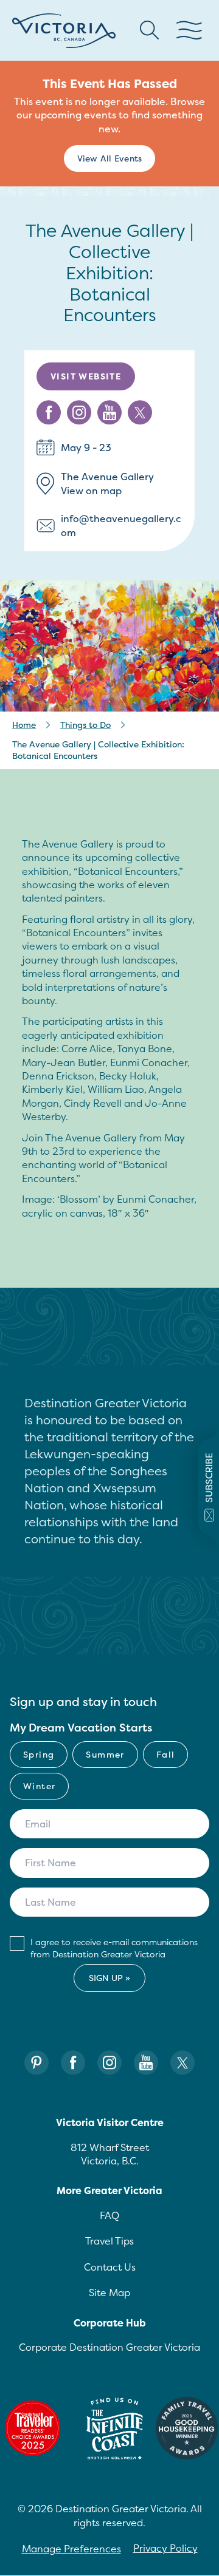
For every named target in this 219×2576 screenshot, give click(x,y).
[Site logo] (64, 31)
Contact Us (110, 2267)
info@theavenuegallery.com (121, 525)
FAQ (109, 2215)
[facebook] (49, 413)
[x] (140, 413)
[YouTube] (146, 2063)
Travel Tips (109, 2241)
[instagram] (79, 413)
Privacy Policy (165, 2548)
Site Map (109, 2292)
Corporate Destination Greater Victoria (109, 2347)
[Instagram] (109, 2063)
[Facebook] (73, 2063)
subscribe (209, 1478)
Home (24, 725)
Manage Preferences (71, 2549)
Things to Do (85, 725)
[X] (182, 2063)
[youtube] (109, 413)
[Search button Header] (150, 30)
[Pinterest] (36, 2063)
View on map (91, 491)
